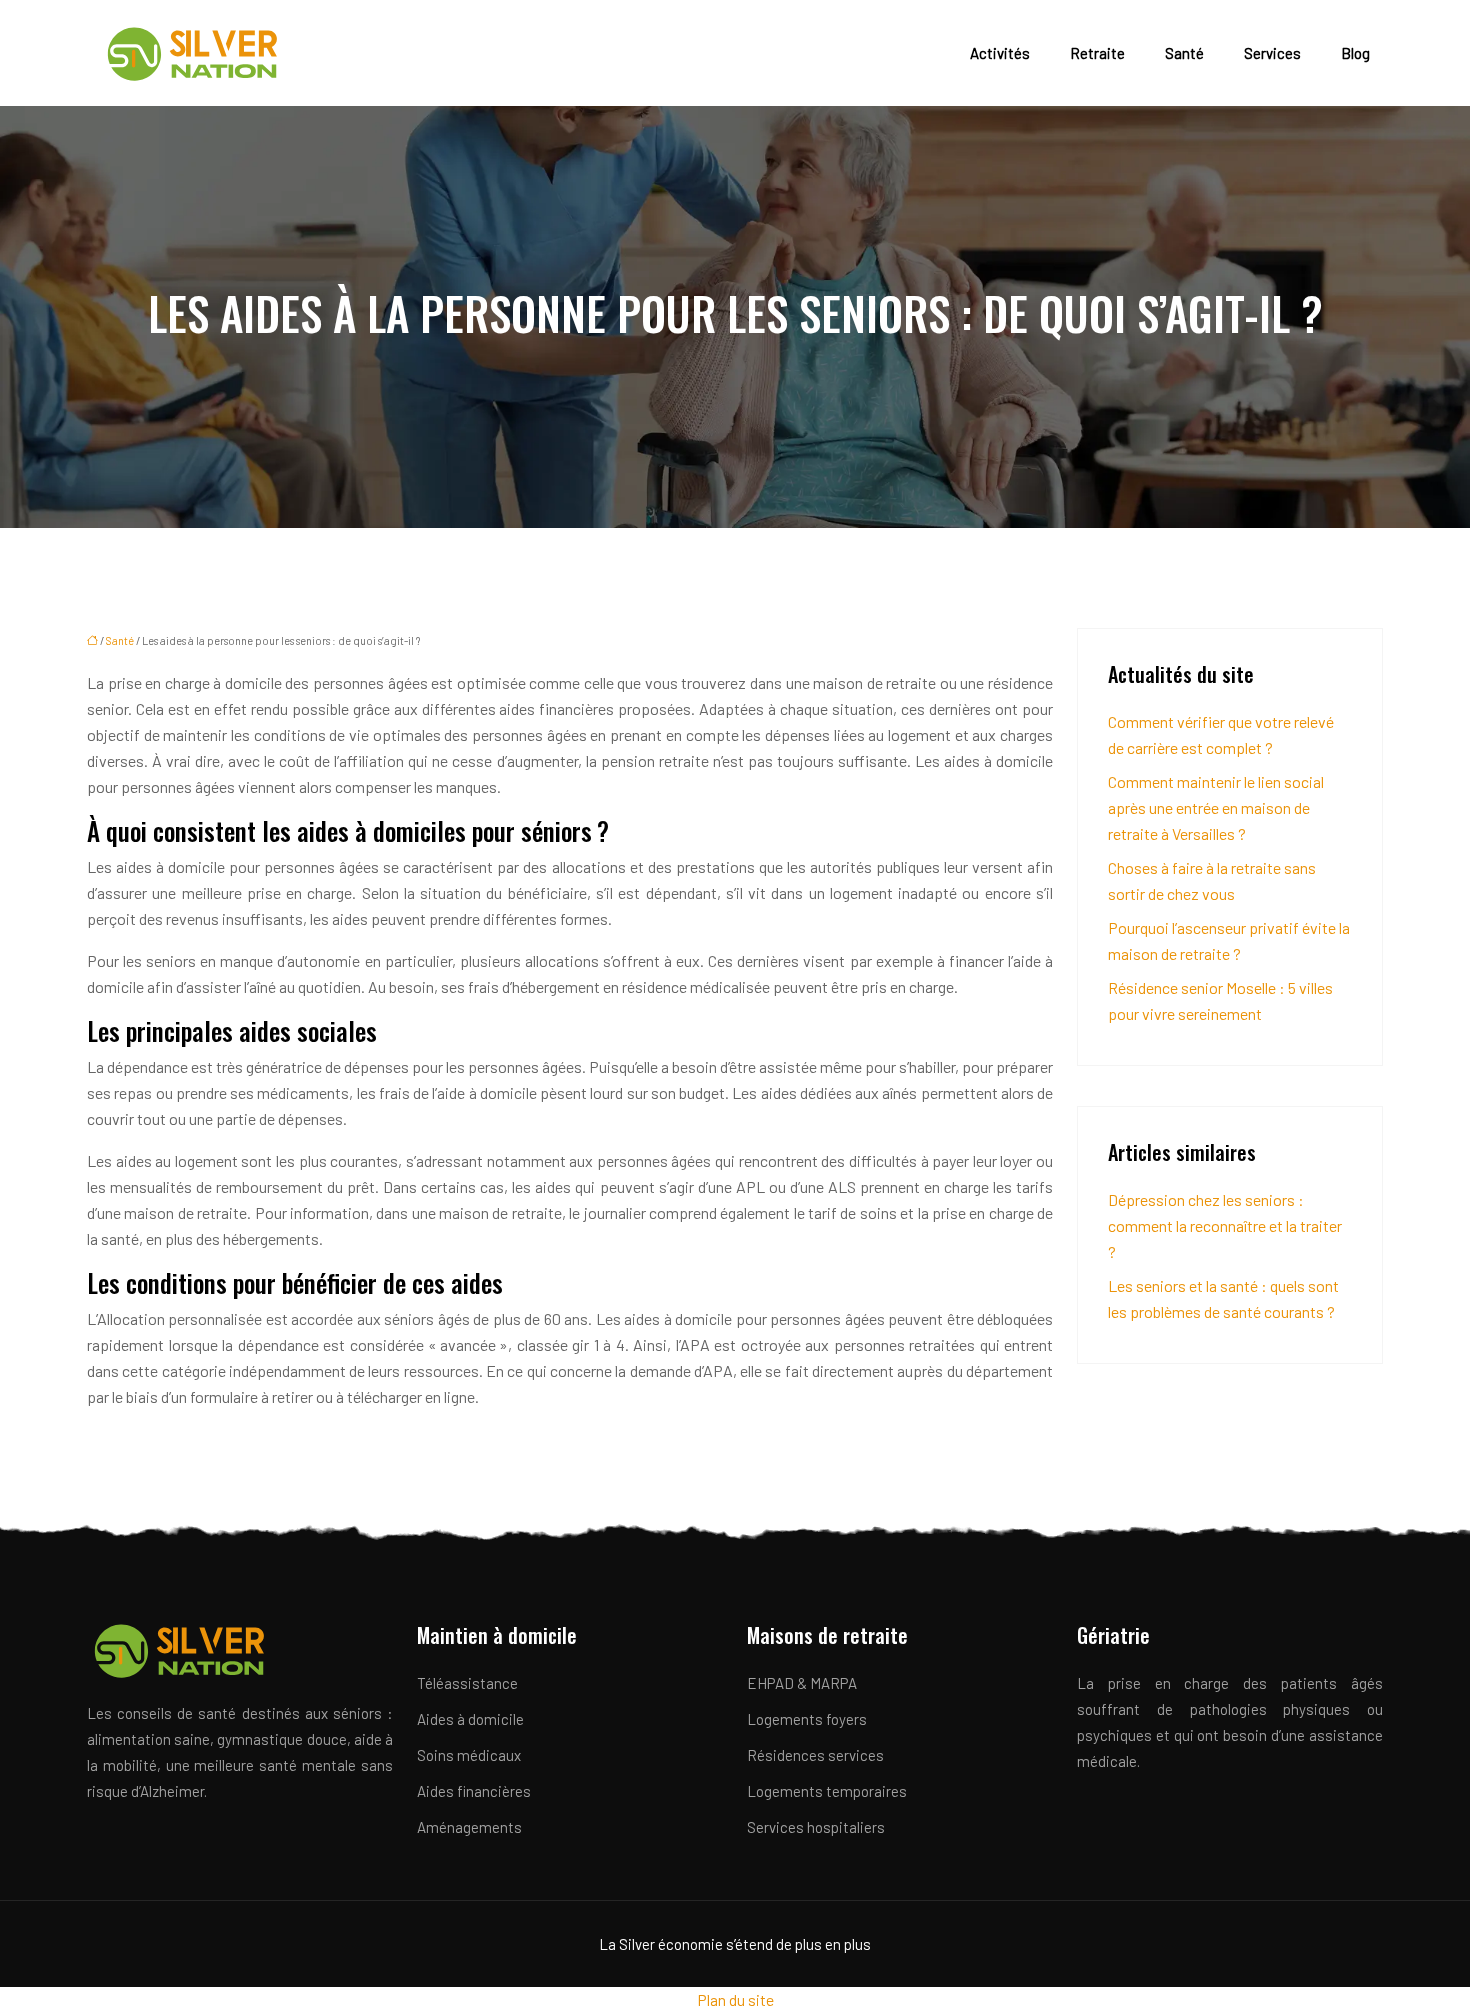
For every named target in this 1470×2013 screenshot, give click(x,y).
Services (1272, 53)
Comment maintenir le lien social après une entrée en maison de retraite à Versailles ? (1216, 807)
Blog (1355, 53)
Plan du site (735, 1999)
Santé (1184, 53)
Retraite (1097, 53)
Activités (1000, 53)
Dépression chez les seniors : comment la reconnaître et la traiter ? (1225, 1225)
